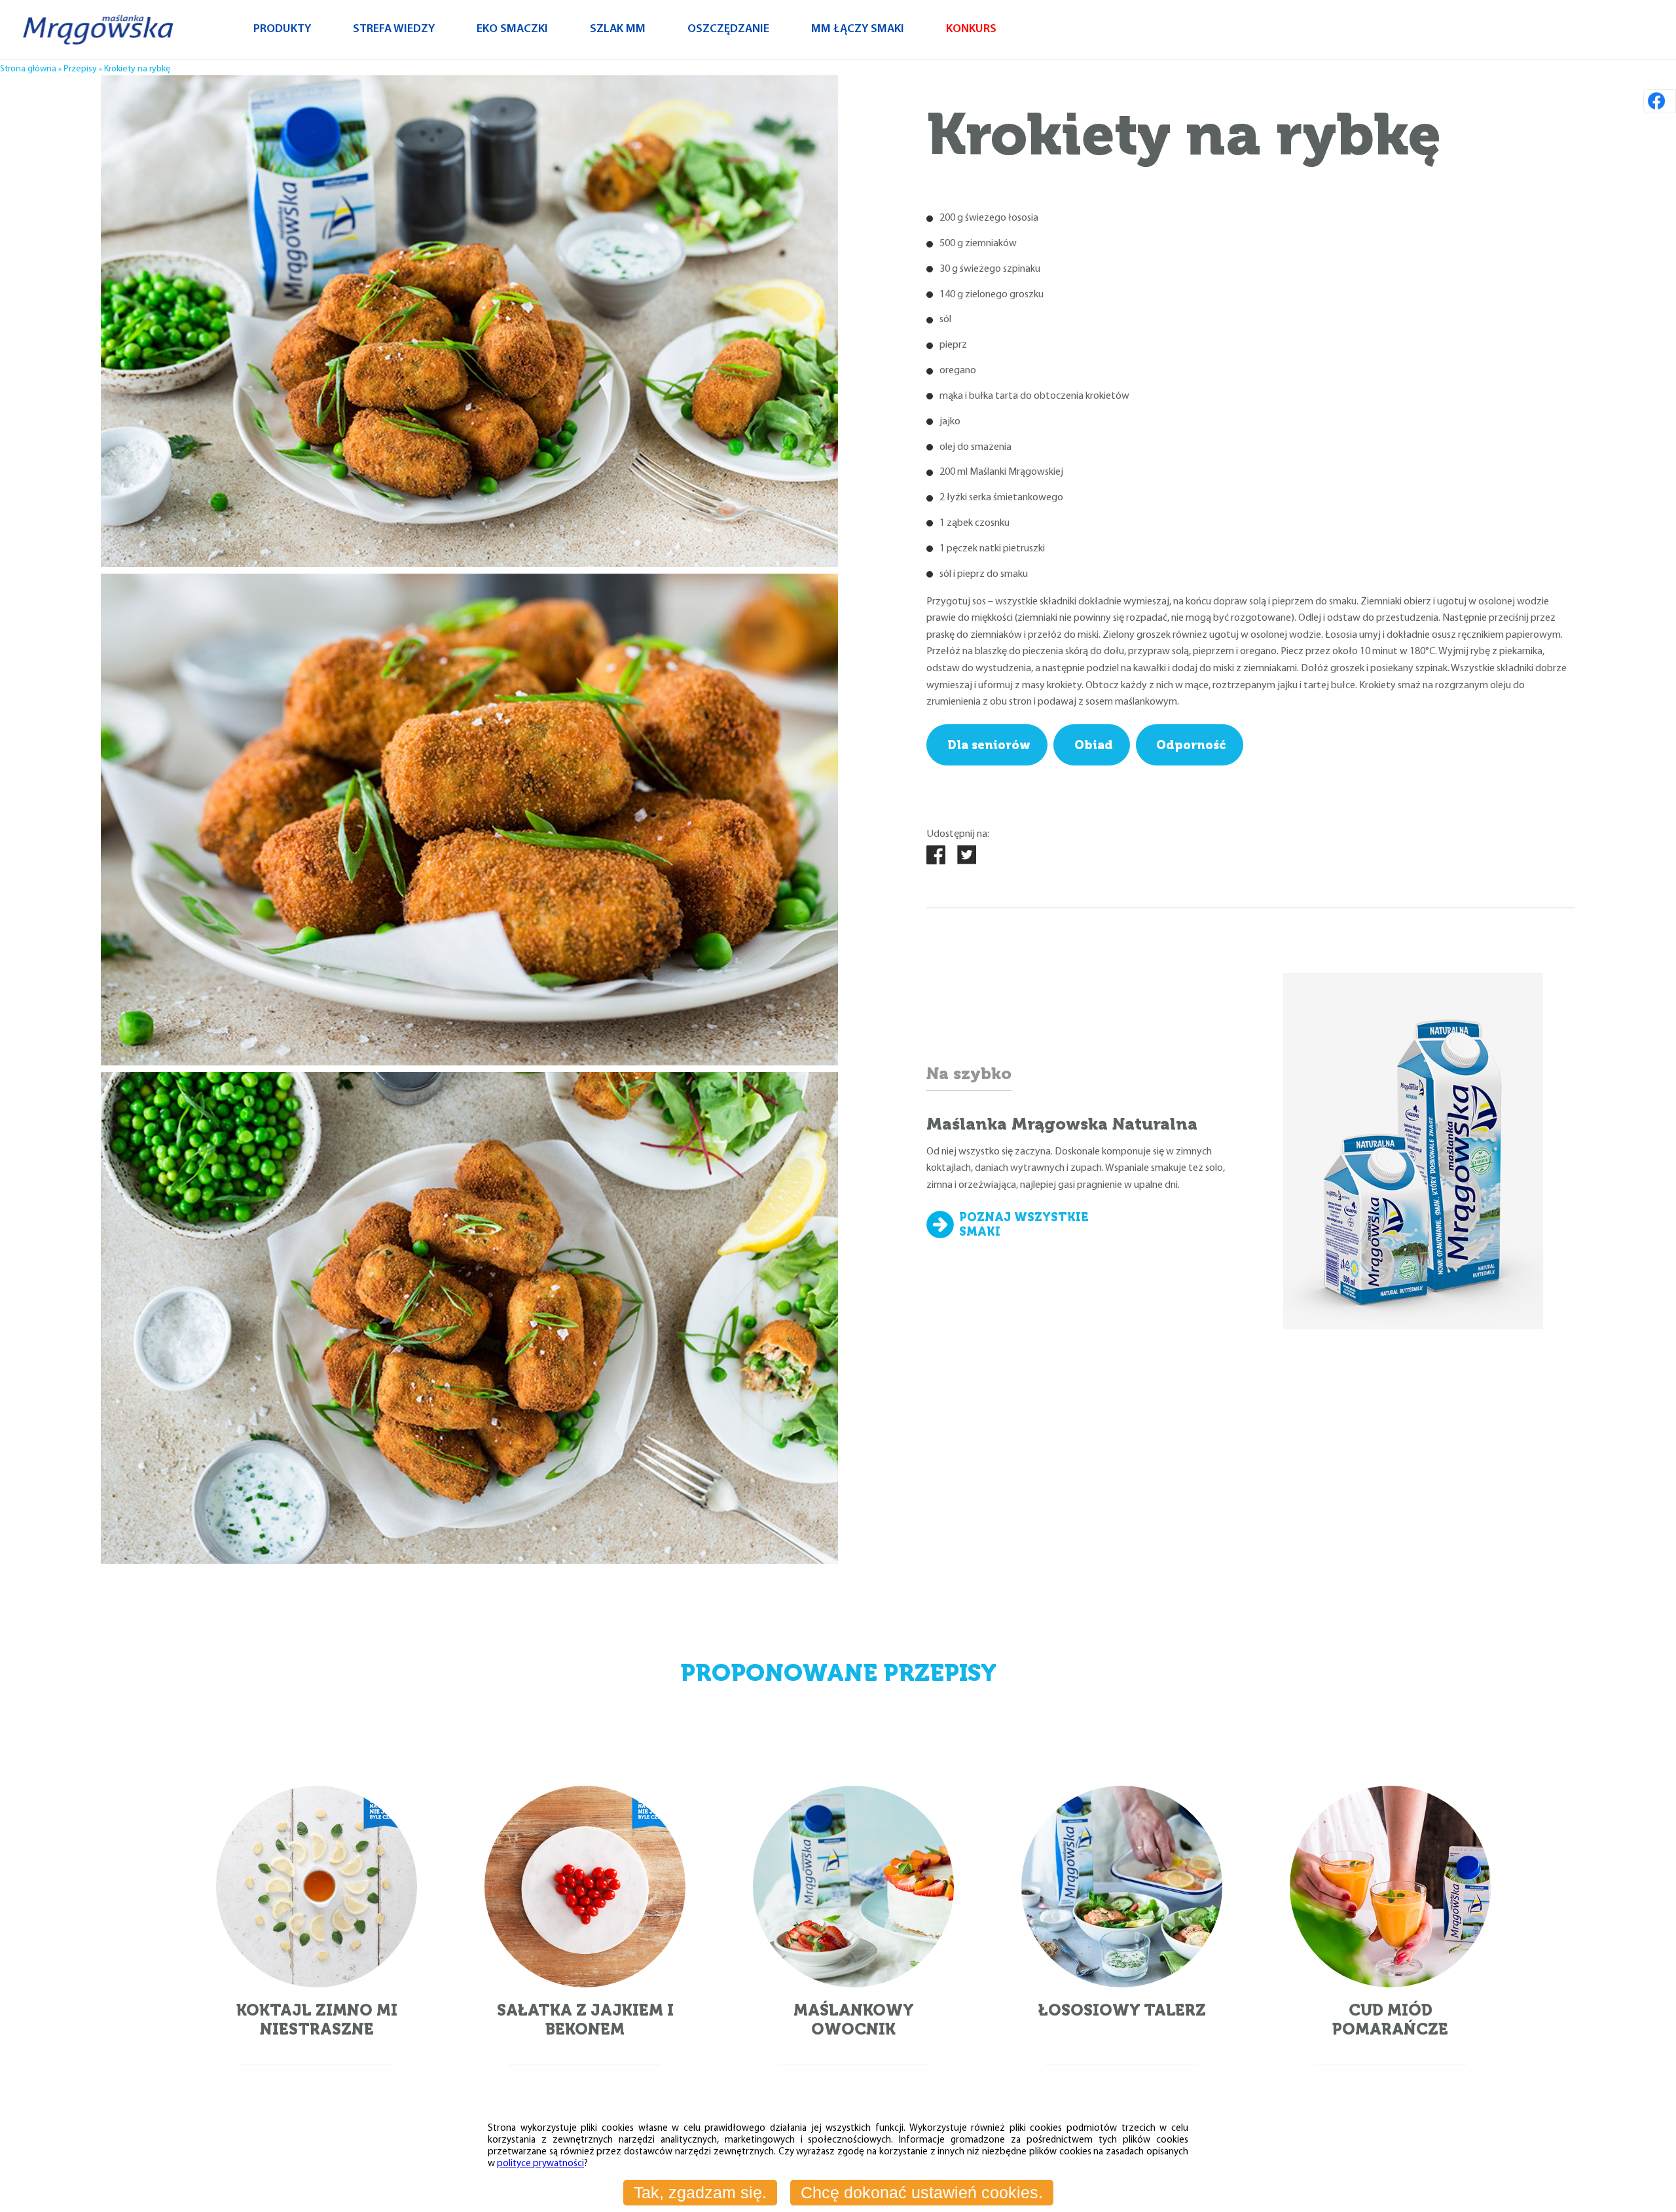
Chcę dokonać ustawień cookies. (922, 2192)
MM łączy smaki (858, 29)
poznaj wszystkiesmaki (1024, 1225)
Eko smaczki (512, 29)
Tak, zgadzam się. (700, 2192)
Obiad (1094, 745)
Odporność (1191, 745)
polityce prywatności (540, 2164)
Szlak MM (618, 29)
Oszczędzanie (728, 29)
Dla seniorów (989, 745)
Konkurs (971, 29)
